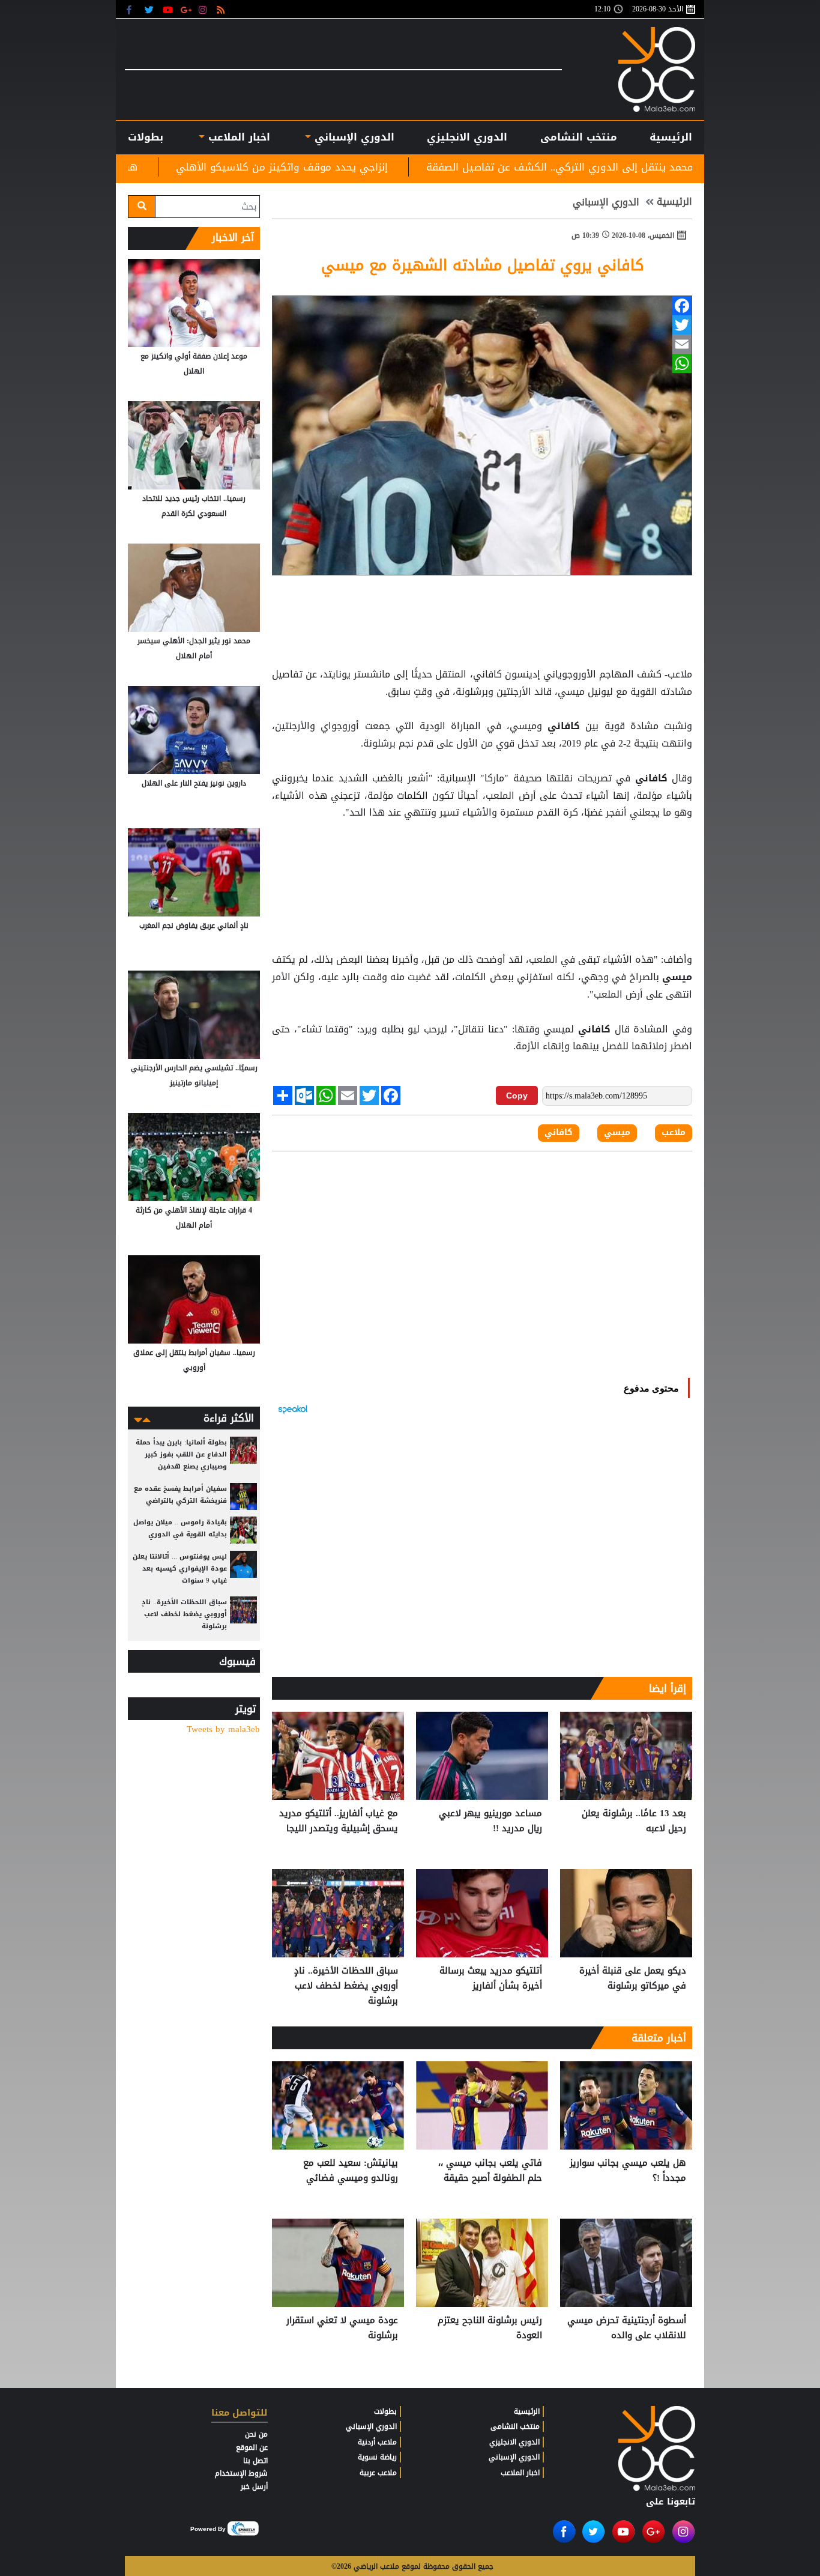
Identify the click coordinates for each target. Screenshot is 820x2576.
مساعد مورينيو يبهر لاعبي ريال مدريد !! (490, 1821)
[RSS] (222, 9)
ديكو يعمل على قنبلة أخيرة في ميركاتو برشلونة (633, 1979)
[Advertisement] (482, 886)
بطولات (385, 2411)
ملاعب (674, 1133)
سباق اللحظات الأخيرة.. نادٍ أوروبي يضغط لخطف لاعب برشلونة (346, 1986)
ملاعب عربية (378, 2473)
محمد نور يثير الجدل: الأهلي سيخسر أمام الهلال (194, 648)
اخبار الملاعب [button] (237, 137)
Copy (517, 1096)
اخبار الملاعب (520, 2473)
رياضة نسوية (377, 2457)
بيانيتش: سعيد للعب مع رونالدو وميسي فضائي (351, 2171)
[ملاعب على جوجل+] (186, 9)
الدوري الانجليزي (467, 137)
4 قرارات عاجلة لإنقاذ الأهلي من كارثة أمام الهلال (194, 1218)
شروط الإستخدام (241, 2473)
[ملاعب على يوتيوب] (168, 9)
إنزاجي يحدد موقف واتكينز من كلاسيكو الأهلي (424, 167)
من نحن (256, 2434)
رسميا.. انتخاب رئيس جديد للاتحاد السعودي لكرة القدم (194, 506)
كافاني (564, 726)
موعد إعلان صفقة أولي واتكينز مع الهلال (194, 364)
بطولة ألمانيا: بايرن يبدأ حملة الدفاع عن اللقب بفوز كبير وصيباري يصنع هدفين (181, 1454)
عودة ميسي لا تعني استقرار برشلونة (342, 2328)
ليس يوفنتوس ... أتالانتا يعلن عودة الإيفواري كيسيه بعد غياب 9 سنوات (180, 1568)
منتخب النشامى (579, 137)
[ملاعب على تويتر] (150, 9)
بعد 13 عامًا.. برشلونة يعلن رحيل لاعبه (634, 1821)
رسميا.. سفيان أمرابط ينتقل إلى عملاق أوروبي (194, 1360)
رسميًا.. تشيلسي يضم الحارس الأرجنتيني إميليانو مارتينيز (194, 1075)
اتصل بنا (255, 2461)
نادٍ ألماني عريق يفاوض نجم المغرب (194, 926)
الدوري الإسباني (353, 137)
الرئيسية (671, 137)
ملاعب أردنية (377, 2442)
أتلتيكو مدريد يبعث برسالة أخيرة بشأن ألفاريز (491, 1979)
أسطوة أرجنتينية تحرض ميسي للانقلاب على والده (627, 2328)
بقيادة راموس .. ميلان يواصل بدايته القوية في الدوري (180, 1528)
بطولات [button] (146, 137)
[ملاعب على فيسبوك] (132, 9)
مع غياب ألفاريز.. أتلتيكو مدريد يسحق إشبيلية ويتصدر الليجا (339, 1821)
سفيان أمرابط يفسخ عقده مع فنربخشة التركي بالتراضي (180, 1495)
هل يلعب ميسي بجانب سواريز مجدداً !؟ (628, 2171)
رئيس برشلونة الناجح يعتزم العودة (490, 2328)
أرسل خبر (254, 2487)
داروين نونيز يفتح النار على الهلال (194, 783)
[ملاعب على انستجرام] (204, 9)
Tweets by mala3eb (223, 1729)
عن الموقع (252, 2447)
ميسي (676, 977)
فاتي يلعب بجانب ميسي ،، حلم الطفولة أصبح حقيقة (490, 2171)
